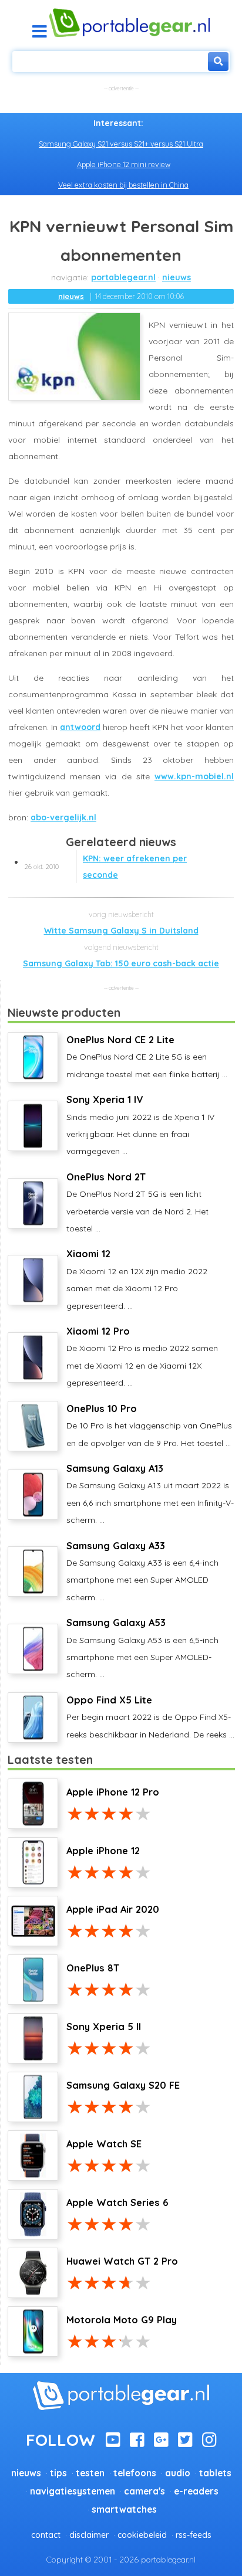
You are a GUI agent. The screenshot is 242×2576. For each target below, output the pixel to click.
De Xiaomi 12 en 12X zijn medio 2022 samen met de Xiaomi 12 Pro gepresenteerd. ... (137, 1279)
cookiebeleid (142, 2535)
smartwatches (124, 2509)
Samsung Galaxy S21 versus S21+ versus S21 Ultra (121, 144)
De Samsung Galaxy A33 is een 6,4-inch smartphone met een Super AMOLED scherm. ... (142, 1571)
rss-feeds (194, 2535)
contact (46, 2535)
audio (178, 2473)
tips (58, 2473)
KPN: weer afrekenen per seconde (105, 867)
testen (90, 2473)
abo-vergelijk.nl (63, 817)
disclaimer (89, 2535)
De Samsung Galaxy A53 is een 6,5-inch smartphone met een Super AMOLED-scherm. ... (142, 1648)
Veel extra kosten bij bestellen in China (123, 185)
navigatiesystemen (73, 2491)
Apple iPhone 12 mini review (124, 164)
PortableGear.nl (123, 277)
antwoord (80, 727)
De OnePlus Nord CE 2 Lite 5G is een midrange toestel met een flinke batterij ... (147, 1057)
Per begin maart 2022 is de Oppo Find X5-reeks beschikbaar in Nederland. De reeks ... (150, 1717)
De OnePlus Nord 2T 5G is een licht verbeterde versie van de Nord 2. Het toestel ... (137, 1202)
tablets (215, 2473)
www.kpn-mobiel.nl (194, 776)
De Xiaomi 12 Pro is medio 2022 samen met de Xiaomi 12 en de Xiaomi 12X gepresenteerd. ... (142, 1357)
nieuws (177, 277)
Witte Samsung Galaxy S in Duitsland (121, 931)
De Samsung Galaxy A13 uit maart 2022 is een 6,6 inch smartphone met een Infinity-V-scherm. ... (150, 1494)
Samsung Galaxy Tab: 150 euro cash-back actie (121, 963)
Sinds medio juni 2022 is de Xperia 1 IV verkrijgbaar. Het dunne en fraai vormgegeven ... (140, 1125)
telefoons (135, 2473)
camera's (144, 2491)
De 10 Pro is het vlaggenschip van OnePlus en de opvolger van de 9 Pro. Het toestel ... (149, 1426)
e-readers (196, 2491)
